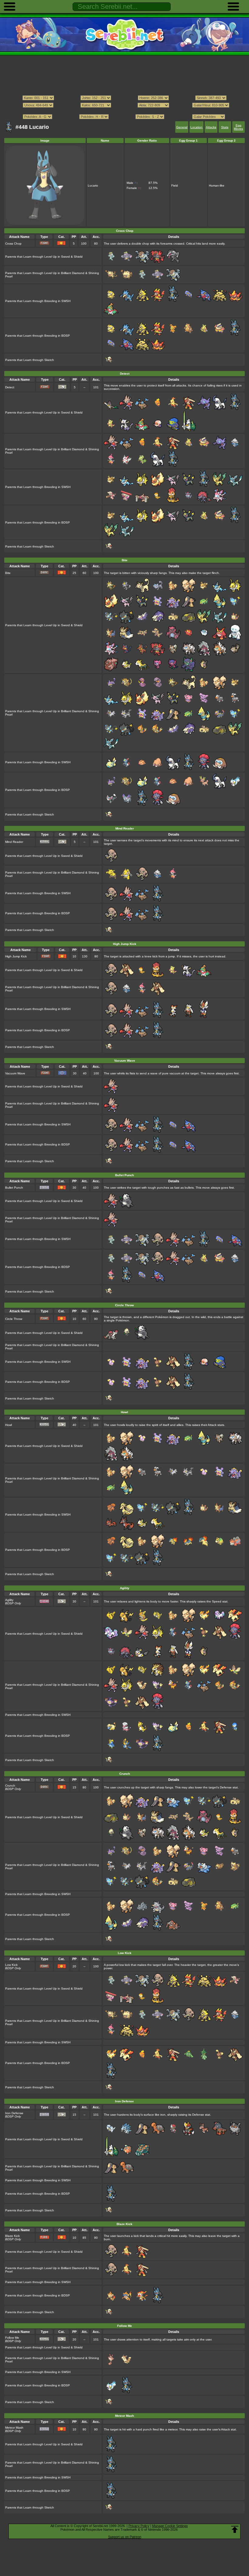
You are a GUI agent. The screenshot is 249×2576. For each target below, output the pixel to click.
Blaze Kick (12, 2236)
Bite (8, 573)
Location (196, 127)
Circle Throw (14, 1319)
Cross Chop (13, 244)
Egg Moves (238, 127)
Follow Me (12, 2338)
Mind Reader (14, 842)
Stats (225, 127)
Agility (9, 1600)
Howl (9, 1425)
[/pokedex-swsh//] (124, 111)
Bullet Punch (14, 1188)
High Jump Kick (16, 956)
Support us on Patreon (125, 2537)
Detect (10, 387)
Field (175, 185)
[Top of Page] (235, 2530)
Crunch (10, 1786)
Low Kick (11, 1965)
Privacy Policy (139, 2526)
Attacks (211, 127)
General (182, 127)
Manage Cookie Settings (170, 2526)
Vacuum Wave (15, 1073)
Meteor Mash (14, 2428)
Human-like (217, 185)
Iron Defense (14, 2113)
